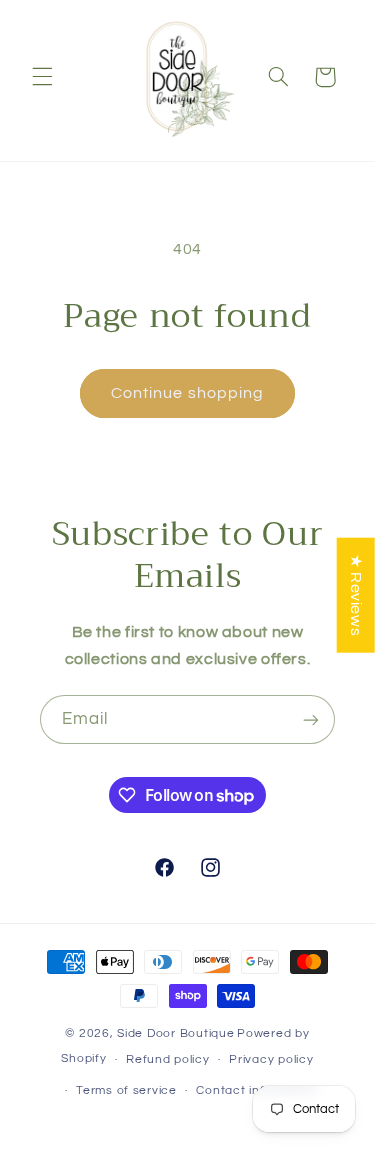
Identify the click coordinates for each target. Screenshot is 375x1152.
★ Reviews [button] (356, 595)
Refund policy (168, 1059)
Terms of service (126, 1090)
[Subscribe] (311, 719)
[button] (42, 77)
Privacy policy (271, 1059)
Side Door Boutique (175, 1033)
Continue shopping (187, 393)
